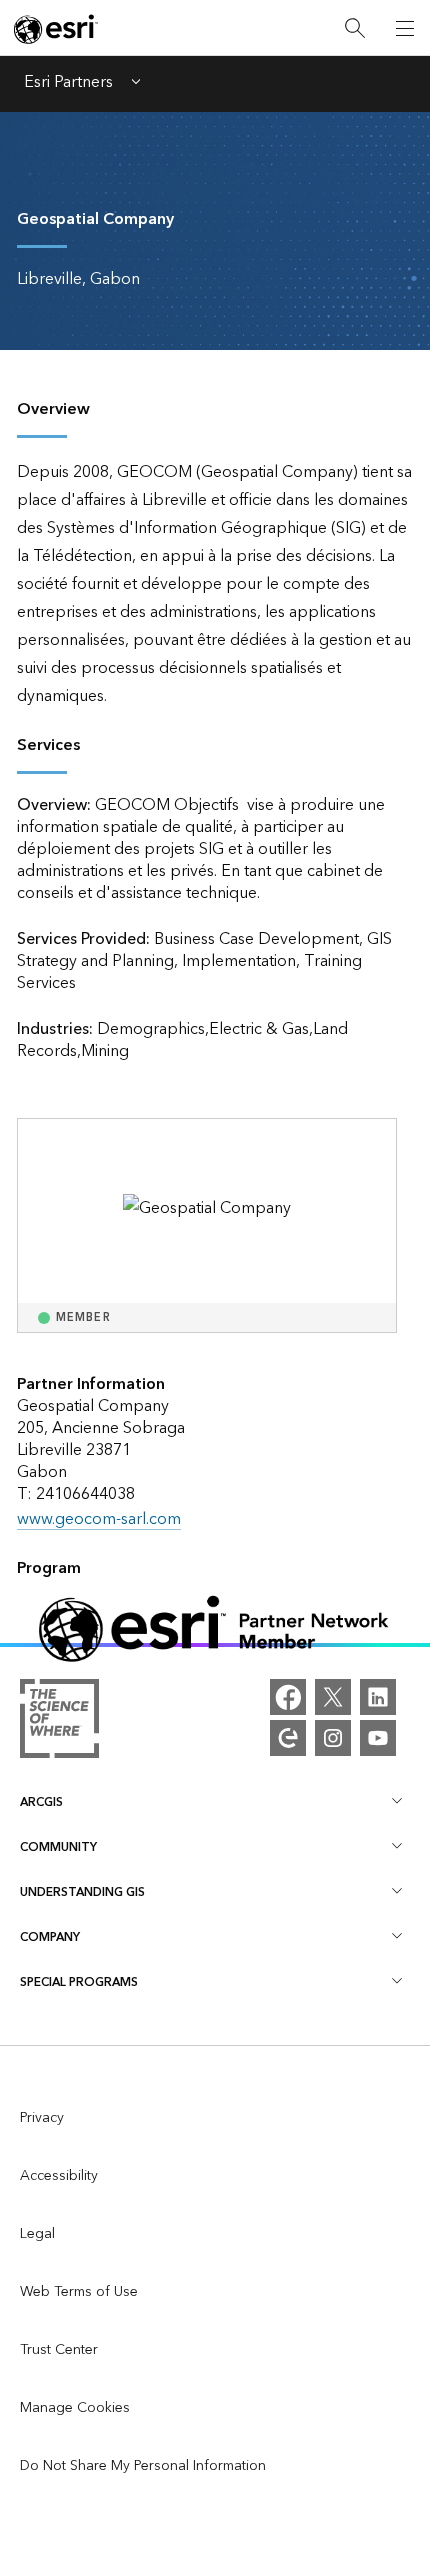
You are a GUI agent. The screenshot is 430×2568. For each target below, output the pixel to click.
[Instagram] (333, 1738)
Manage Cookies (75, 2408)
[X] (333, 1697)
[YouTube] (378, 1738)
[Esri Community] (288, 1738)
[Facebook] (288, 1697)
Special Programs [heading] (79, 1982)
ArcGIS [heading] (41, 1802)
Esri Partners (68, 84)
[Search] (355, 28)
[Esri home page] (56, 29)
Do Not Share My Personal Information (143, 2466)
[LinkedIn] (378, 1697)
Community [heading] (58, 1847)
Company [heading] (50, 1937)
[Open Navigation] (405, 28)
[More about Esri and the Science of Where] (59, 1723)
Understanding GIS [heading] (82, 1892)
